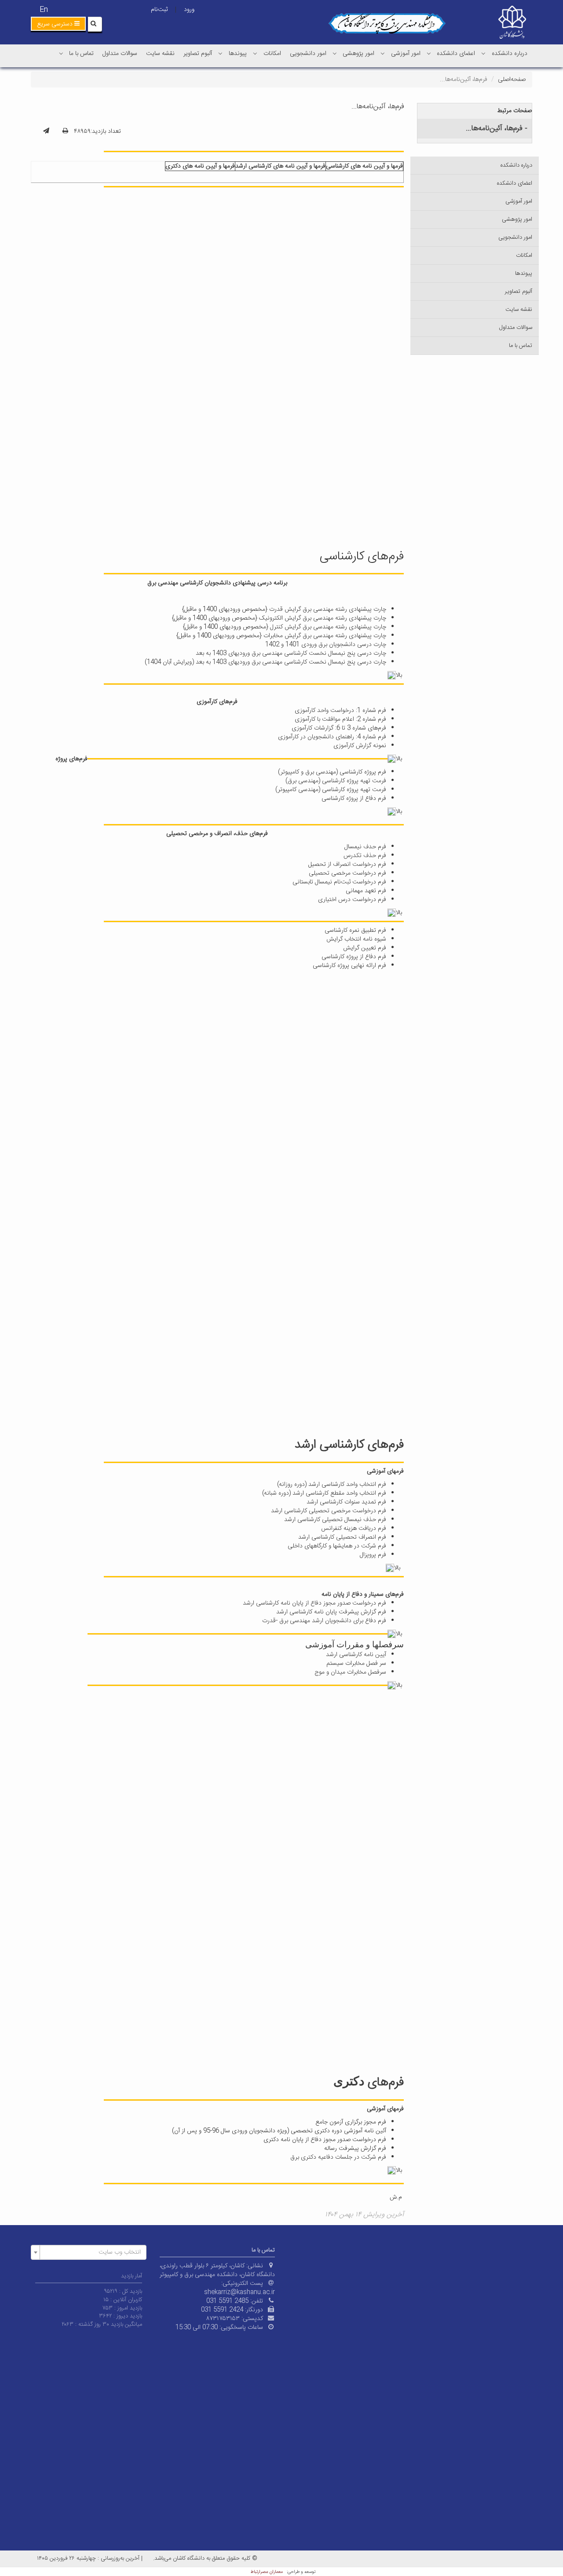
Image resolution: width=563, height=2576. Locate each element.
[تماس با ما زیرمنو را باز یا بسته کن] (61, 53)
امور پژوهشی (358, 54)
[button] (58, 24)
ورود (189, 10)
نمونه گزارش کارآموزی (360, 746)
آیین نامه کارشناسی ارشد (356, 1655)
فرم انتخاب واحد (365, 1485)
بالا (400, 675)
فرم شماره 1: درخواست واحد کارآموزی (340, 711)
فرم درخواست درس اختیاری (352, 900)
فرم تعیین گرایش (365, 948)
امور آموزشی (406, 54)
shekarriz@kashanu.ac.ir (239, 2292)
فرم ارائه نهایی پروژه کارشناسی (349, 966)
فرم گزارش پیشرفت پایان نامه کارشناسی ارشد (331, 1612)
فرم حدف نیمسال (365, 847)
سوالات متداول (120, 54)
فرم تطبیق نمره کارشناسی (355, 930)
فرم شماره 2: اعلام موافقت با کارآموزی (340, 719)
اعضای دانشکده (456, 54)
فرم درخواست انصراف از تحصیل (347, 865)
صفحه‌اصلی (512, 80)
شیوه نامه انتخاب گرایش (356, 939)
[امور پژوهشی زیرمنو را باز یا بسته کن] (335, 53)
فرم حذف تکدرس (365, 856)
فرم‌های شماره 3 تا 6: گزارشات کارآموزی (339, 728)
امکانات (272, 54)
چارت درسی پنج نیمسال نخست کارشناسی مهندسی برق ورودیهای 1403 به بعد (291, 653)
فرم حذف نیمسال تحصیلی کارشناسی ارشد (335, 1520)
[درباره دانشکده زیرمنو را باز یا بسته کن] (483, 53)
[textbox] (91, 2252)
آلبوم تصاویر (198, 54)
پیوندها (238, 54)
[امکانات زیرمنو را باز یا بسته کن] (255, 53)
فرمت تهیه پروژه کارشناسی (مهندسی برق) (336, 781)
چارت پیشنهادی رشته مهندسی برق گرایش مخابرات (325, 636)
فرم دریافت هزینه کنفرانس (354, 1529)
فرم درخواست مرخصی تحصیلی (347, 873)
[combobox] (89, 2252)
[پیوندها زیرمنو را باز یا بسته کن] (220, 53)
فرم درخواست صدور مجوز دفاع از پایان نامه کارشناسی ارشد (314, 1603)
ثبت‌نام (159, 10)
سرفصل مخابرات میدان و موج (350, 1672)
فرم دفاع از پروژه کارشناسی (354, 799)
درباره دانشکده (510, 54)
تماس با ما (81, 54)
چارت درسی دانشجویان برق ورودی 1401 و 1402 (326, 645)
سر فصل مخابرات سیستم (356, 1664)
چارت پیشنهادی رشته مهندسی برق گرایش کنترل (328, 627)
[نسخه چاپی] (65, 131)
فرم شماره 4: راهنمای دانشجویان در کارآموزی (332, 737)
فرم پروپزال (373, 1555)
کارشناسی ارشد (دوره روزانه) (311, 1485)
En (44, 10)
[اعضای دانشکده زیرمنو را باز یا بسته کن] (429, 53)
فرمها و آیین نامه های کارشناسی (364, 166)
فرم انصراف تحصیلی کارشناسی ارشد (342, 1537)
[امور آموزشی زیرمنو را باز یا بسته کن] (383, 53)
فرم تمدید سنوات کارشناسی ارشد (346, 1502)
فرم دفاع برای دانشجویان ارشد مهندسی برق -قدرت (324, 1621)
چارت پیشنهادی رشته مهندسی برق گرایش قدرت (328, 609)
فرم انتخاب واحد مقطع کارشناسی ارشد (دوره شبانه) (324, 1493)
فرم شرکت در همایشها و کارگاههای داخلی (337, 1546)
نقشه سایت (160, 54)
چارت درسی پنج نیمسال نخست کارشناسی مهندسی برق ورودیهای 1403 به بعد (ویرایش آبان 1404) (265, 662)
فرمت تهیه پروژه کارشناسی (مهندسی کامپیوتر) (331, 790)
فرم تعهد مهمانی (366, 891)
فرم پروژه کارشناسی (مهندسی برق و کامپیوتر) (332, 772)
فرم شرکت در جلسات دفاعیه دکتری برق (338, 2157)
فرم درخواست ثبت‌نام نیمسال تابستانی (339, 882)
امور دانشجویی (308, 54)
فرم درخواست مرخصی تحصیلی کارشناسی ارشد (329, 1511)
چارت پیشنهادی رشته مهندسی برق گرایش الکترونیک (323, 618)
